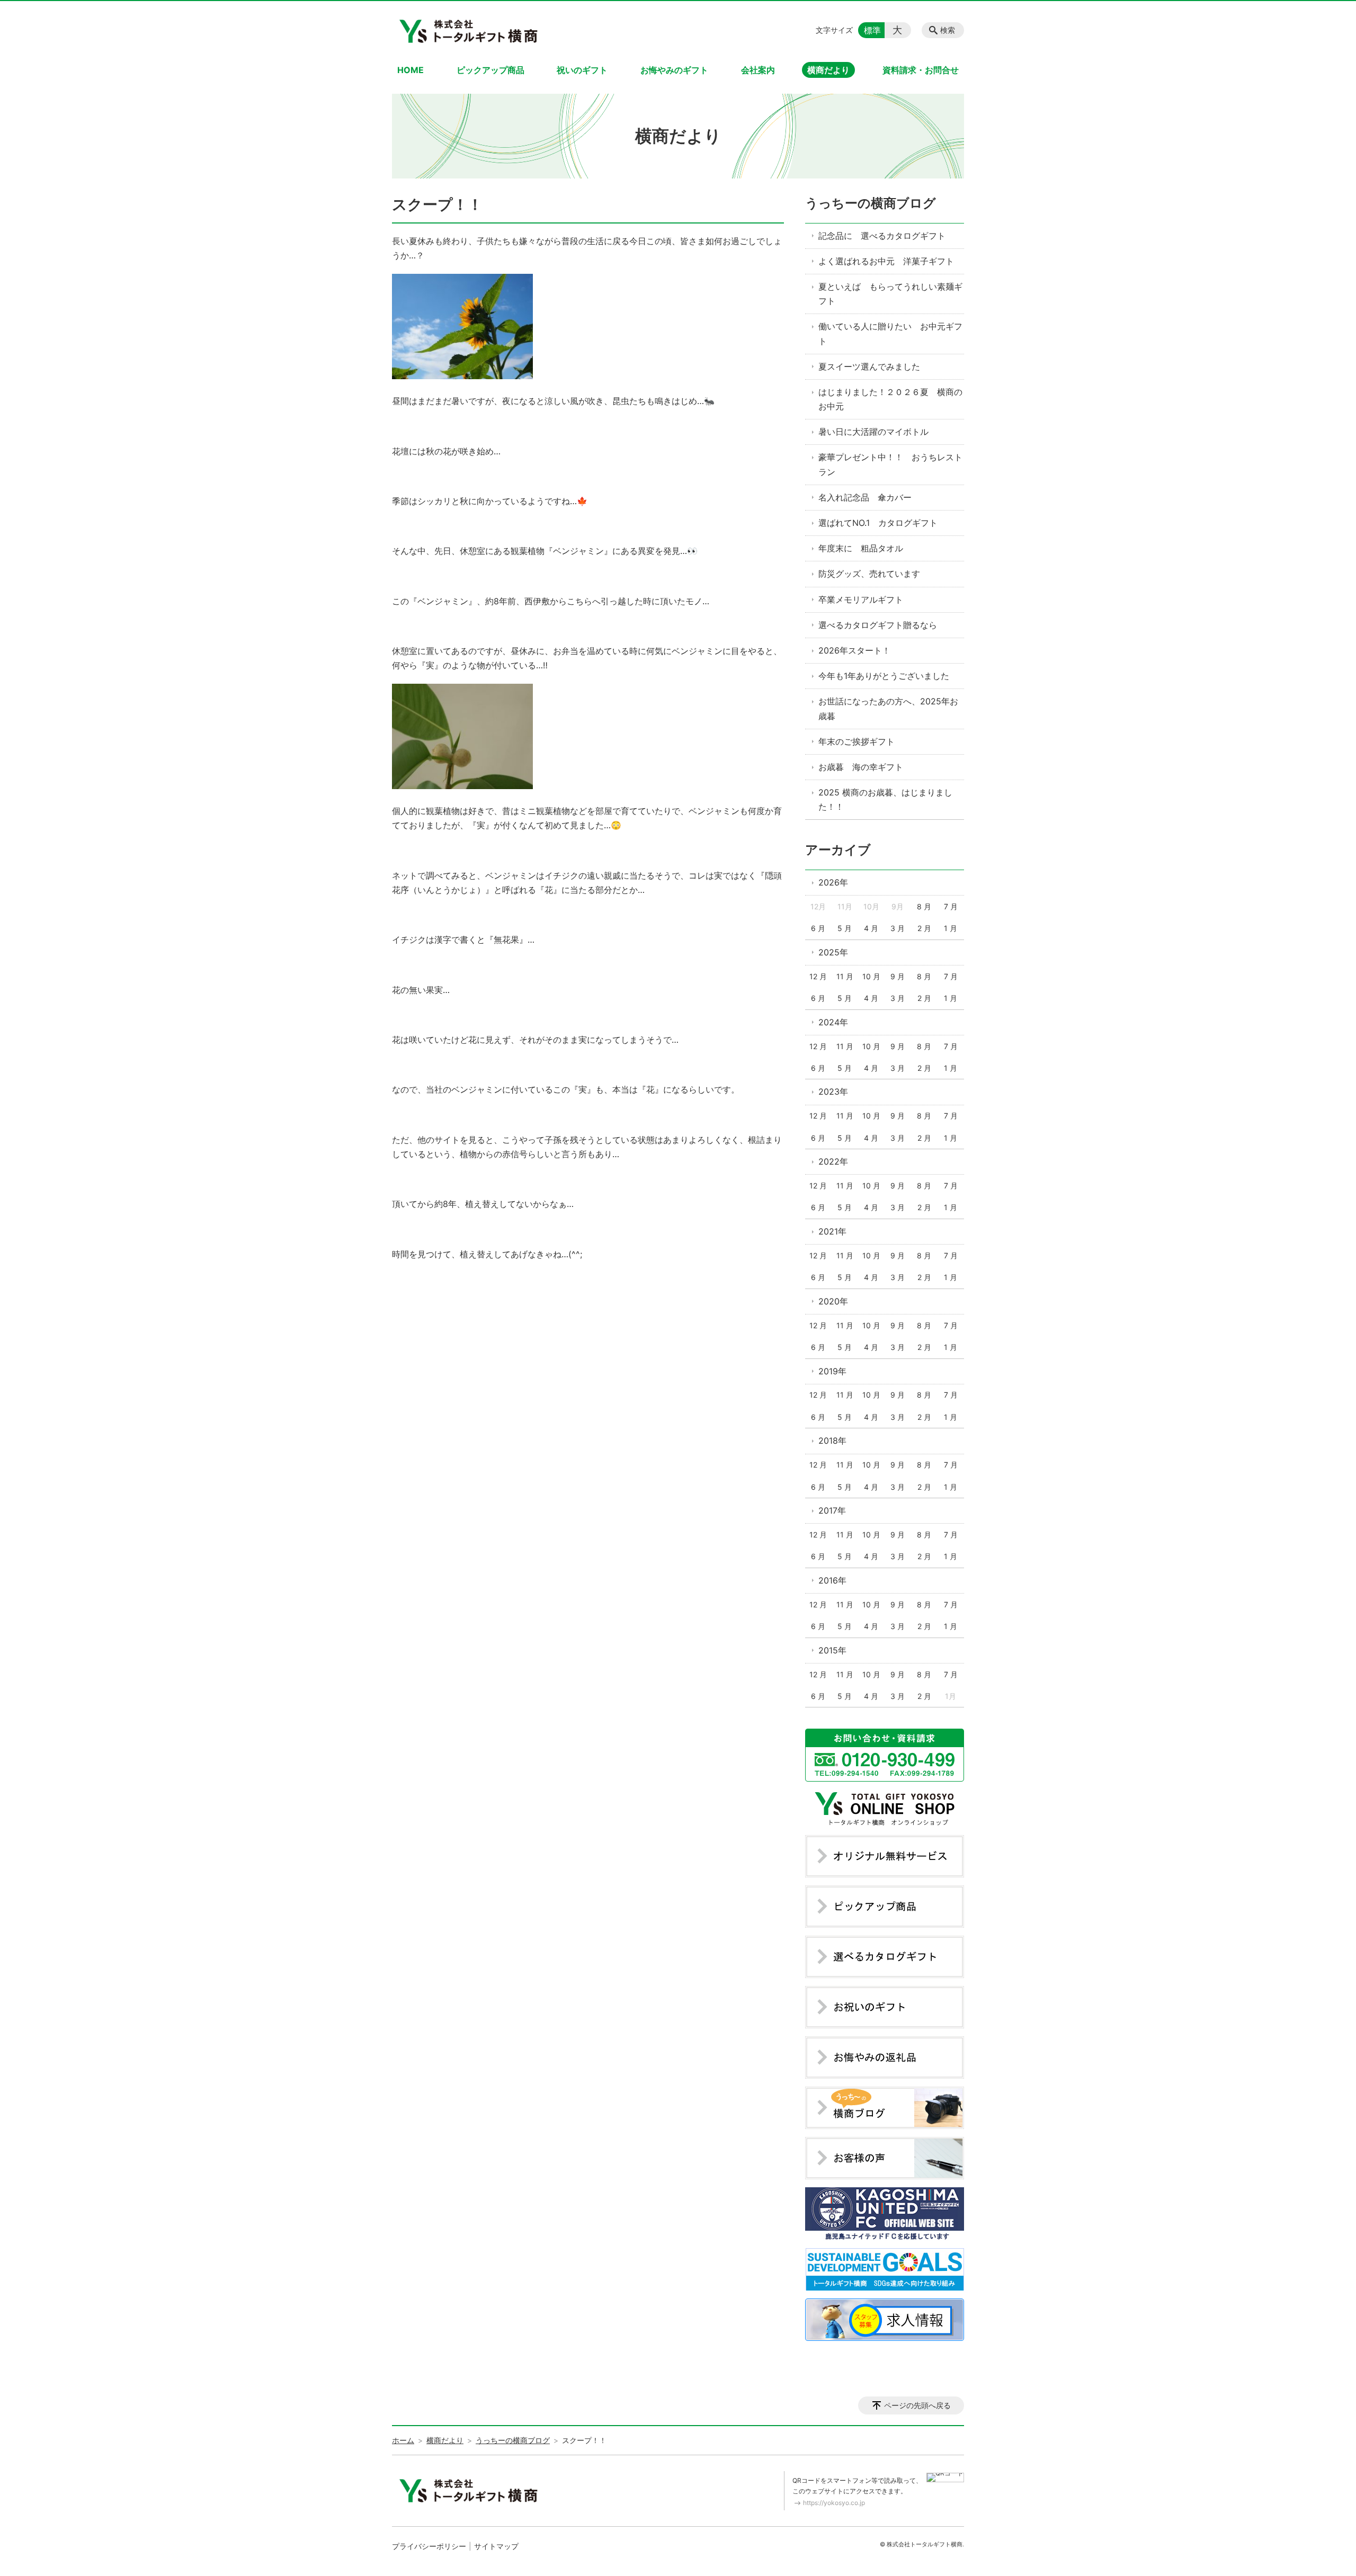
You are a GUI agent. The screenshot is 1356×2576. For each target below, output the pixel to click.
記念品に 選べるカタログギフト (882, 236)
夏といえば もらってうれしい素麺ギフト (890, 294)
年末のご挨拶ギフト (857, 741)
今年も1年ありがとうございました (884, 676)
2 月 (924, 928)
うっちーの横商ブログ (871, 203)
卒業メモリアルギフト (861, 600)
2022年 (833, 1161)
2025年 (833, 952)
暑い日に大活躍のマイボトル (873, 432)
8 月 (924, 906)
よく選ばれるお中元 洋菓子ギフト (886, 261)
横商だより (828, 70)
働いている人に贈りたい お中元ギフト (890, 333)
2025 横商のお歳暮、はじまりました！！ (885, 799)
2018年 (832, 1441)
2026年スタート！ (854, 650)
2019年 (832, 1371)
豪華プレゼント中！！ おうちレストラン (890, 464)
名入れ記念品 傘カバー (865, 497)
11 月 (845, 976)
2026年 (833, 882)
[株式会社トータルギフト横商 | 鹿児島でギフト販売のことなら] (470, 30)
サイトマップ (496, 2546)
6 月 (818, 928)
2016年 (832, 1580)
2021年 (832, 1231)
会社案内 (758, 70)
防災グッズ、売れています (869, 574)
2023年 (833, 1092)
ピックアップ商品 (490, 70)
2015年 (832, 1650)
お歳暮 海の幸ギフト (861, 767)
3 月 (898, 928)
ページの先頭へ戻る (917, 2405)
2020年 (833, 1301)
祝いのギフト (582, 70)
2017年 (832, 1510)
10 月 (871, 976)
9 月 (898, 976)
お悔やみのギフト (674, 70)
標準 (872, 30)
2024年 (833, 1022)
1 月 (951, 928)
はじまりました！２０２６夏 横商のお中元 (890, 399)
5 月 (845, 928)
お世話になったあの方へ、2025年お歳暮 (888, 708)
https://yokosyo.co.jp (834, 2503)
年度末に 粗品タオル (861, 548)
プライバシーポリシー (429, 2546)
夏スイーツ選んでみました (869, 366)
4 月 (871, 928)
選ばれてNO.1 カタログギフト (878, 523)
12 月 (818, 976)
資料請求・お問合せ (921, 70)
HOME (411, 70)
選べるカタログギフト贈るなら (878, 625)
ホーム (403, 2440)
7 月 (951, 906)
